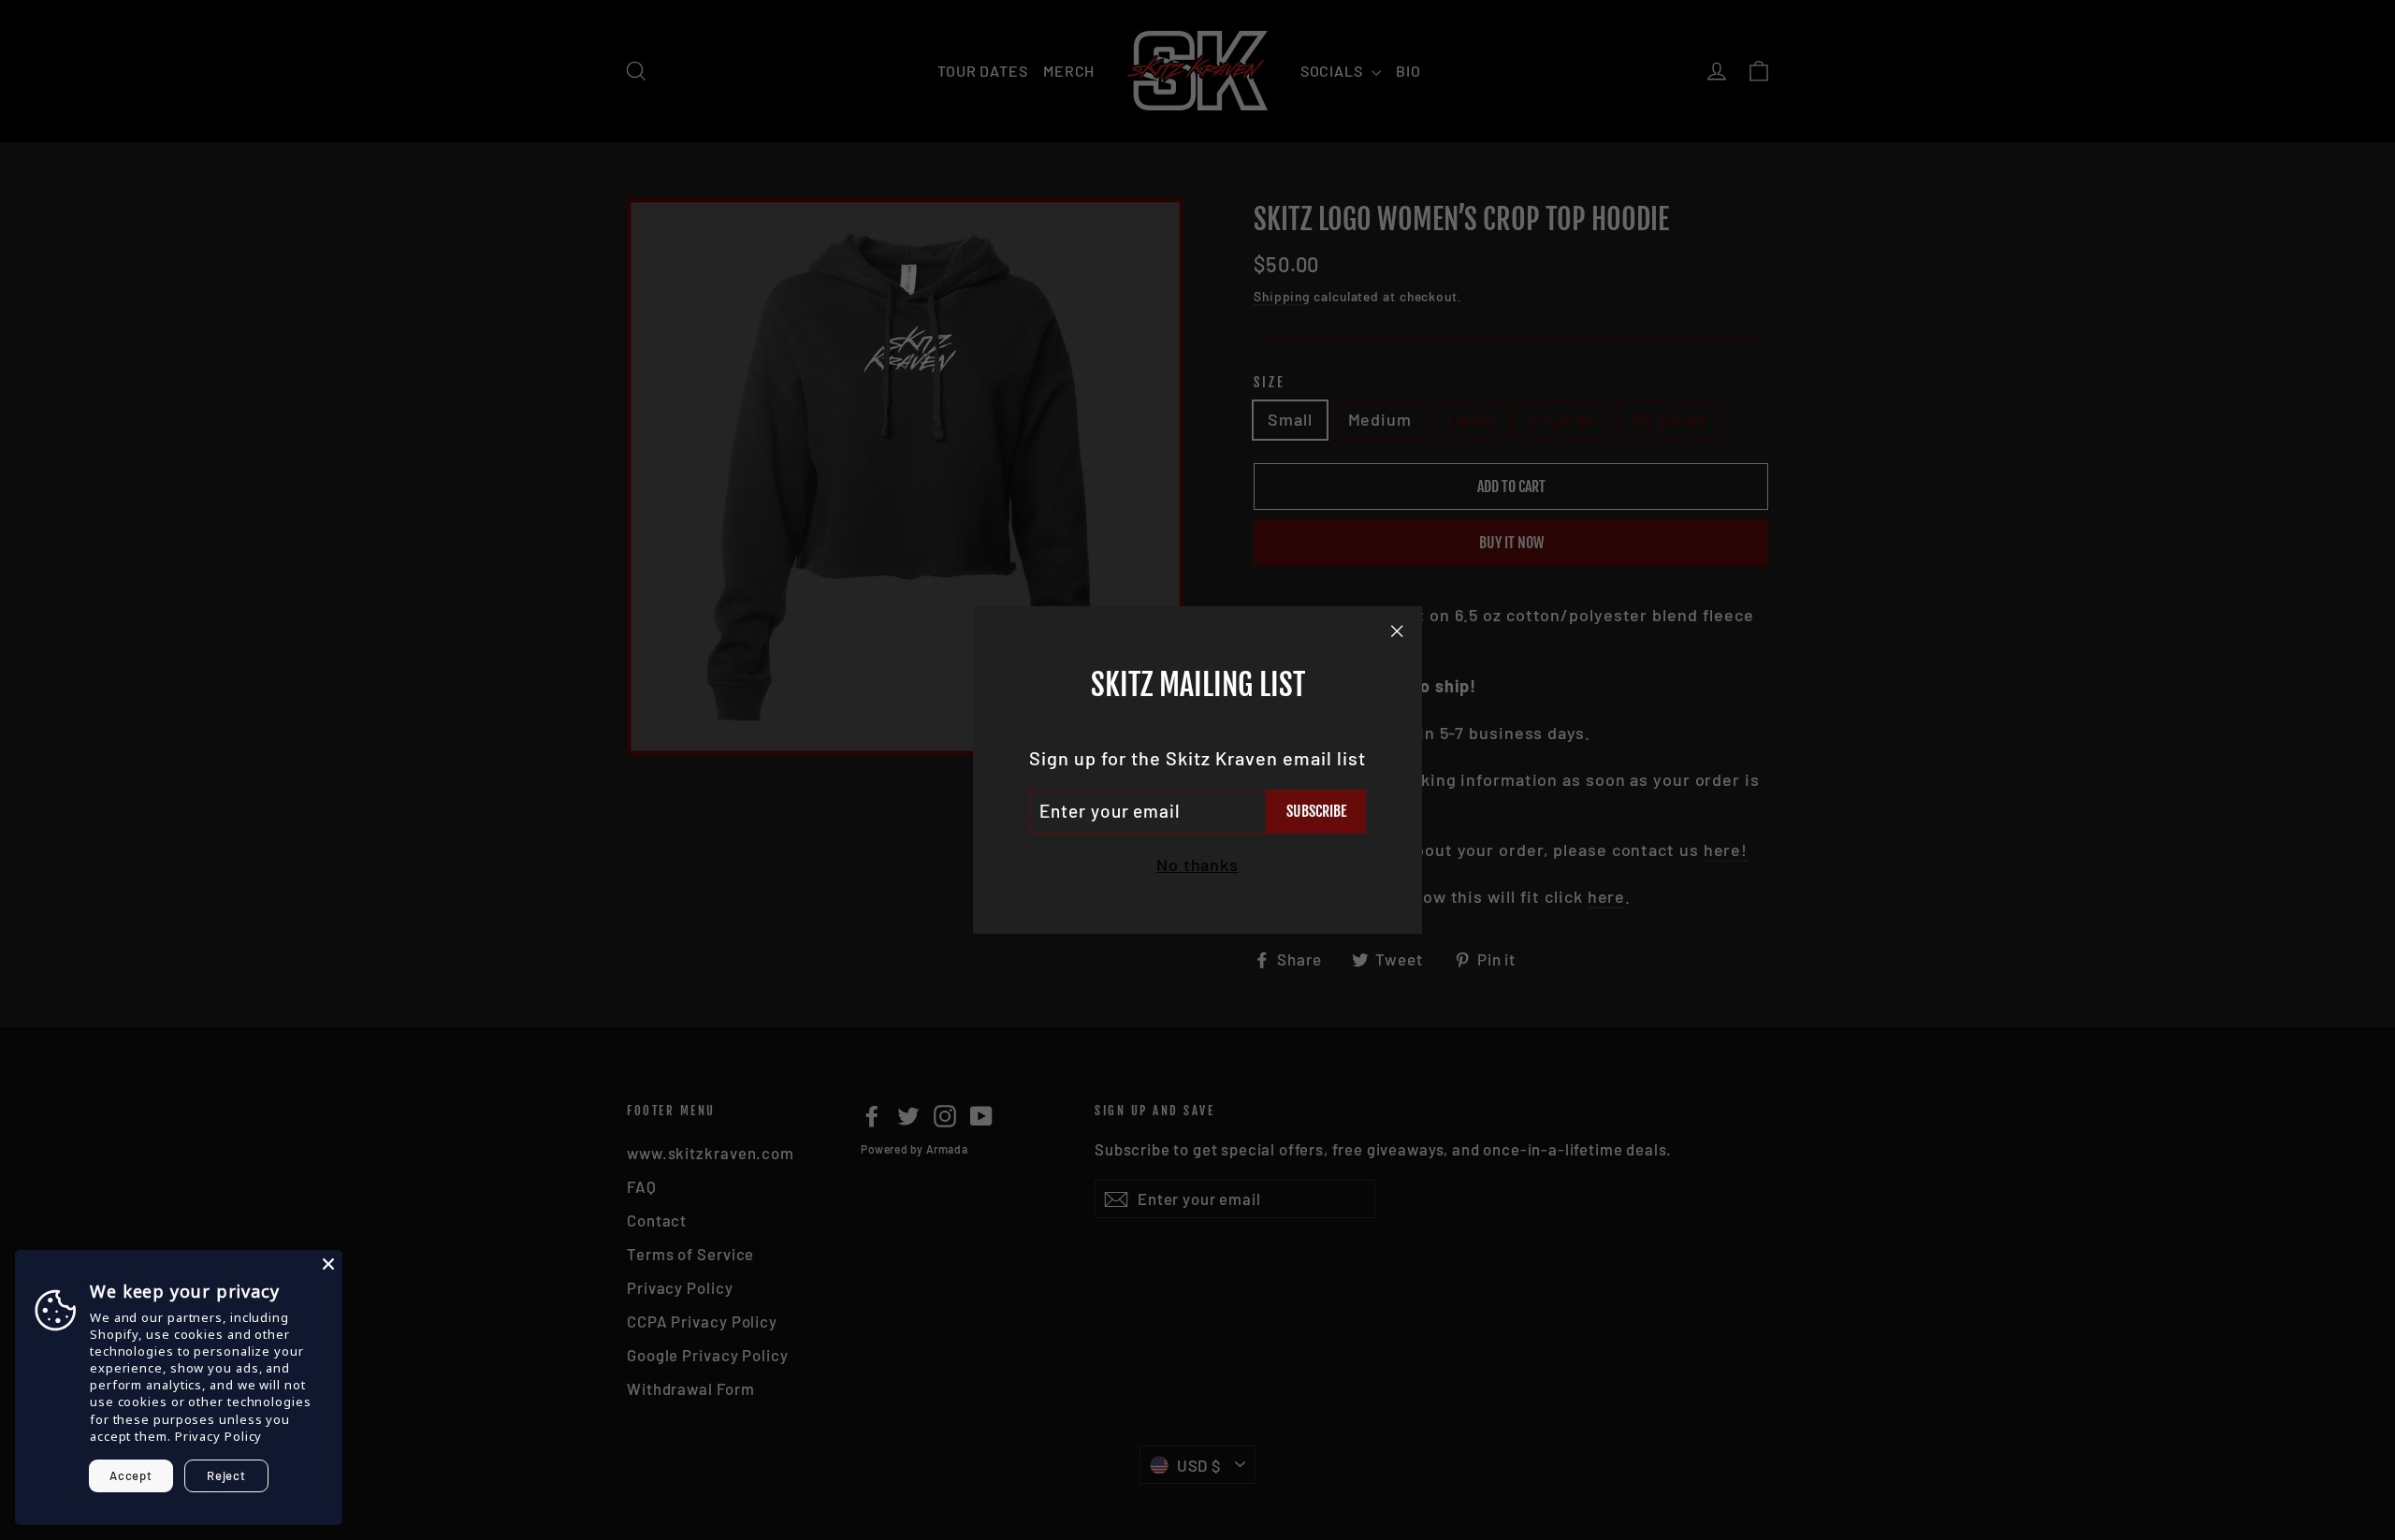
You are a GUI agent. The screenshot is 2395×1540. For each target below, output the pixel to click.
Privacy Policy (219, 1436)
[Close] (328, 1264)
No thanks (1197, 864)
